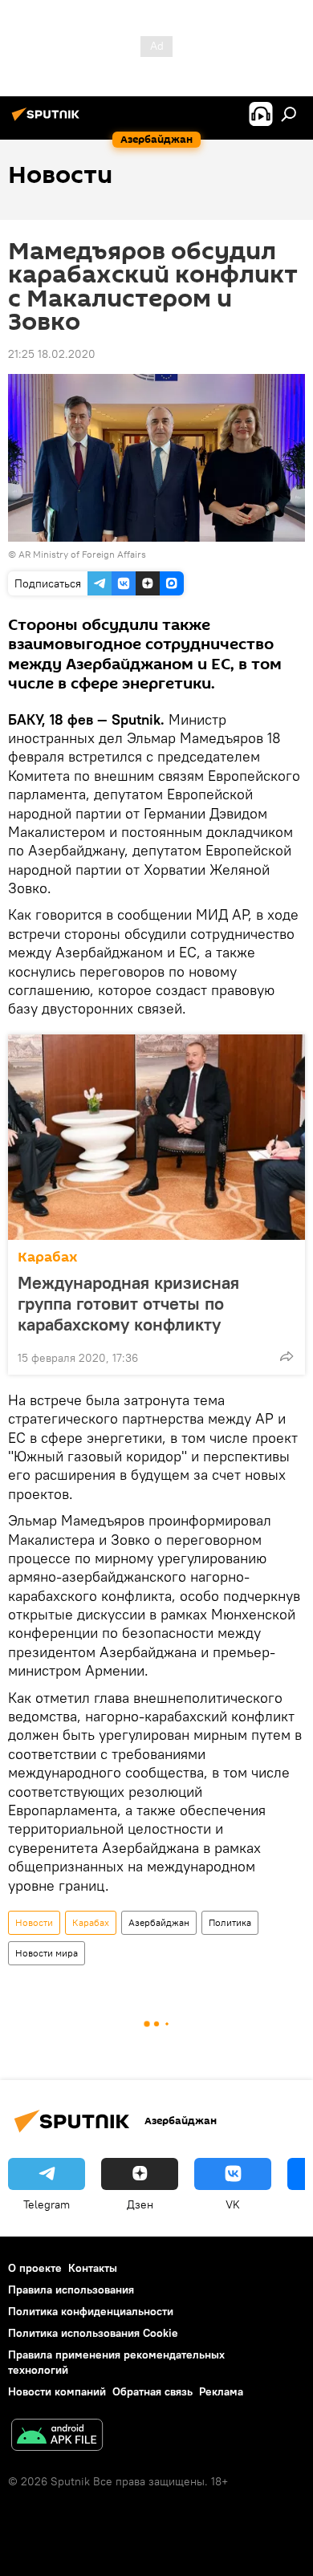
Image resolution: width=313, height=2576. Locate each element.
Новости (34, 1922)
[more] (287, 1356)
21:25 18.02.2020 (52, 354)
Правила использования (71, 2290)
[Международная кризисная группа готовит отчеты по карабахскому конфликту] (156, 1137)
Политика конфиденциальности (91, 2311)
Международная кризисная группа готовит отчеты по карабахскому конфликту (128, 1303)
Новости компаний (57, 2391)
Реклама (221, 2391)
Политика (230, 1922)
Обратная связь (152, 2391)
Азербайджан (159, 1922)
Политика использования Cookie (93, 2333)
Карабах (48, 1257)
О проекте (35, 2268)
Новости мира (47, 1953)
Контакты (93, 2268)
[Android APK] (57, 2437)
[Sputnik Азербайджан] (48, 120)
